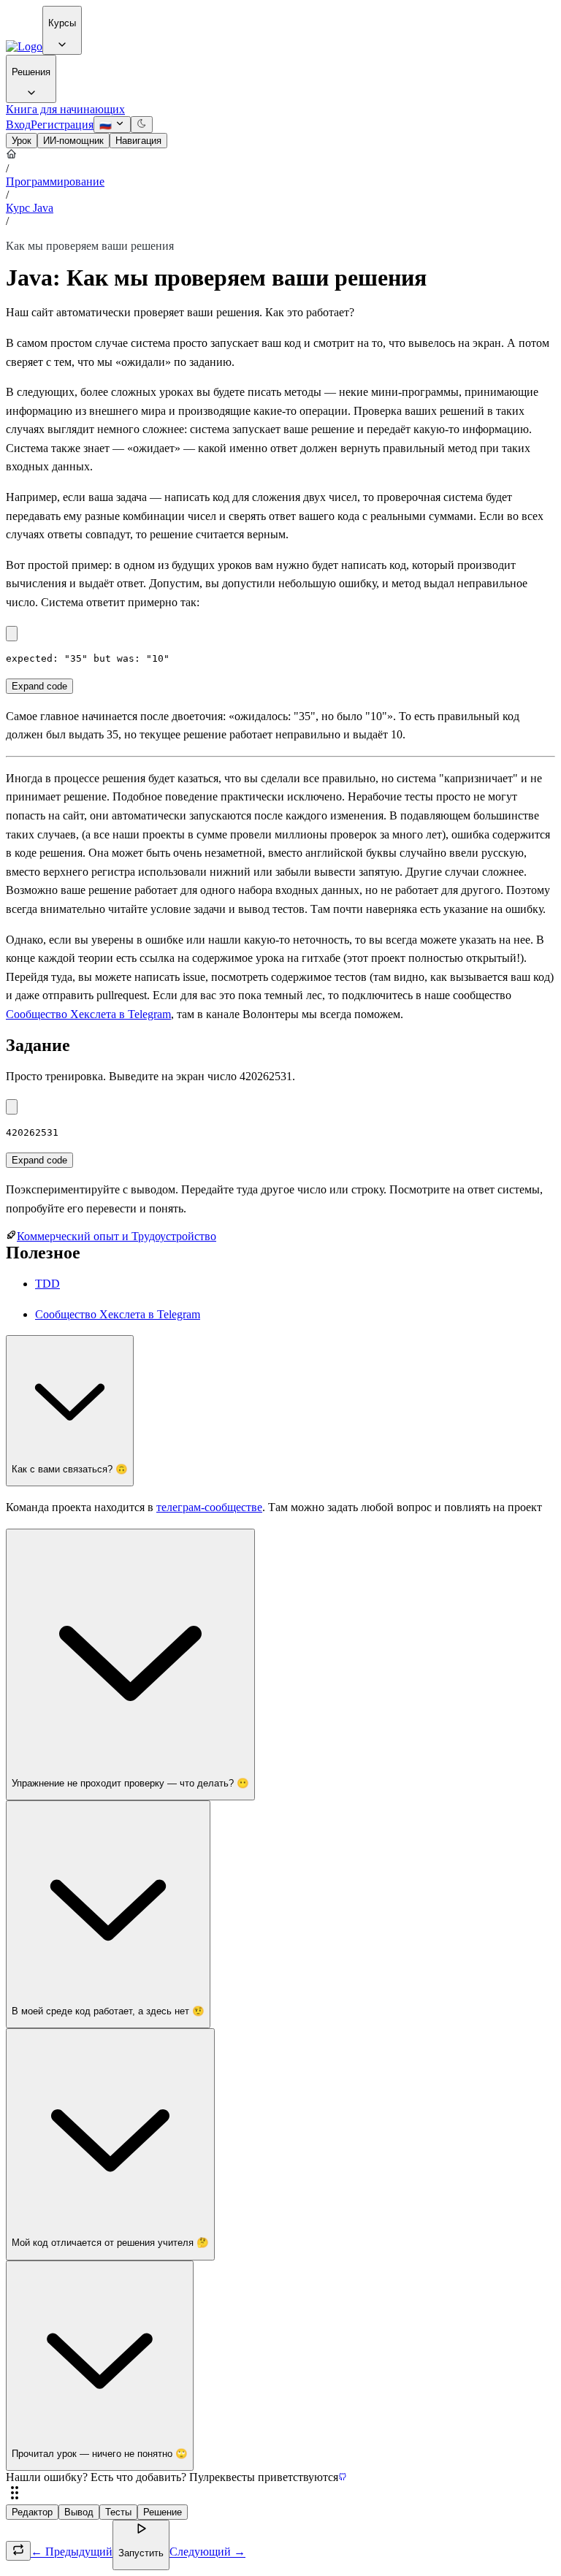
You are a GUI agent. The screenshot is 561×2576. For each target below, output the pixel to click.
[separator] (280, 2494)
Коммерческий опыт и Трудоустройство (117, 1236)
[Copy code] (12, 634)
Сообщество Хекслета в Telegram (88, 1014)
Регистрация (62, 125)
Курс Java (30, 208)
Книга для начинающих (65, 109)
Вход (18, 125)
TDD (47, 1284)
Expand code (39, 686)
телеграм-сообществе (209, 1507)
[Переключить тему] (142, 125)
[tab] (22, 141)
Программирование (55, 181)
